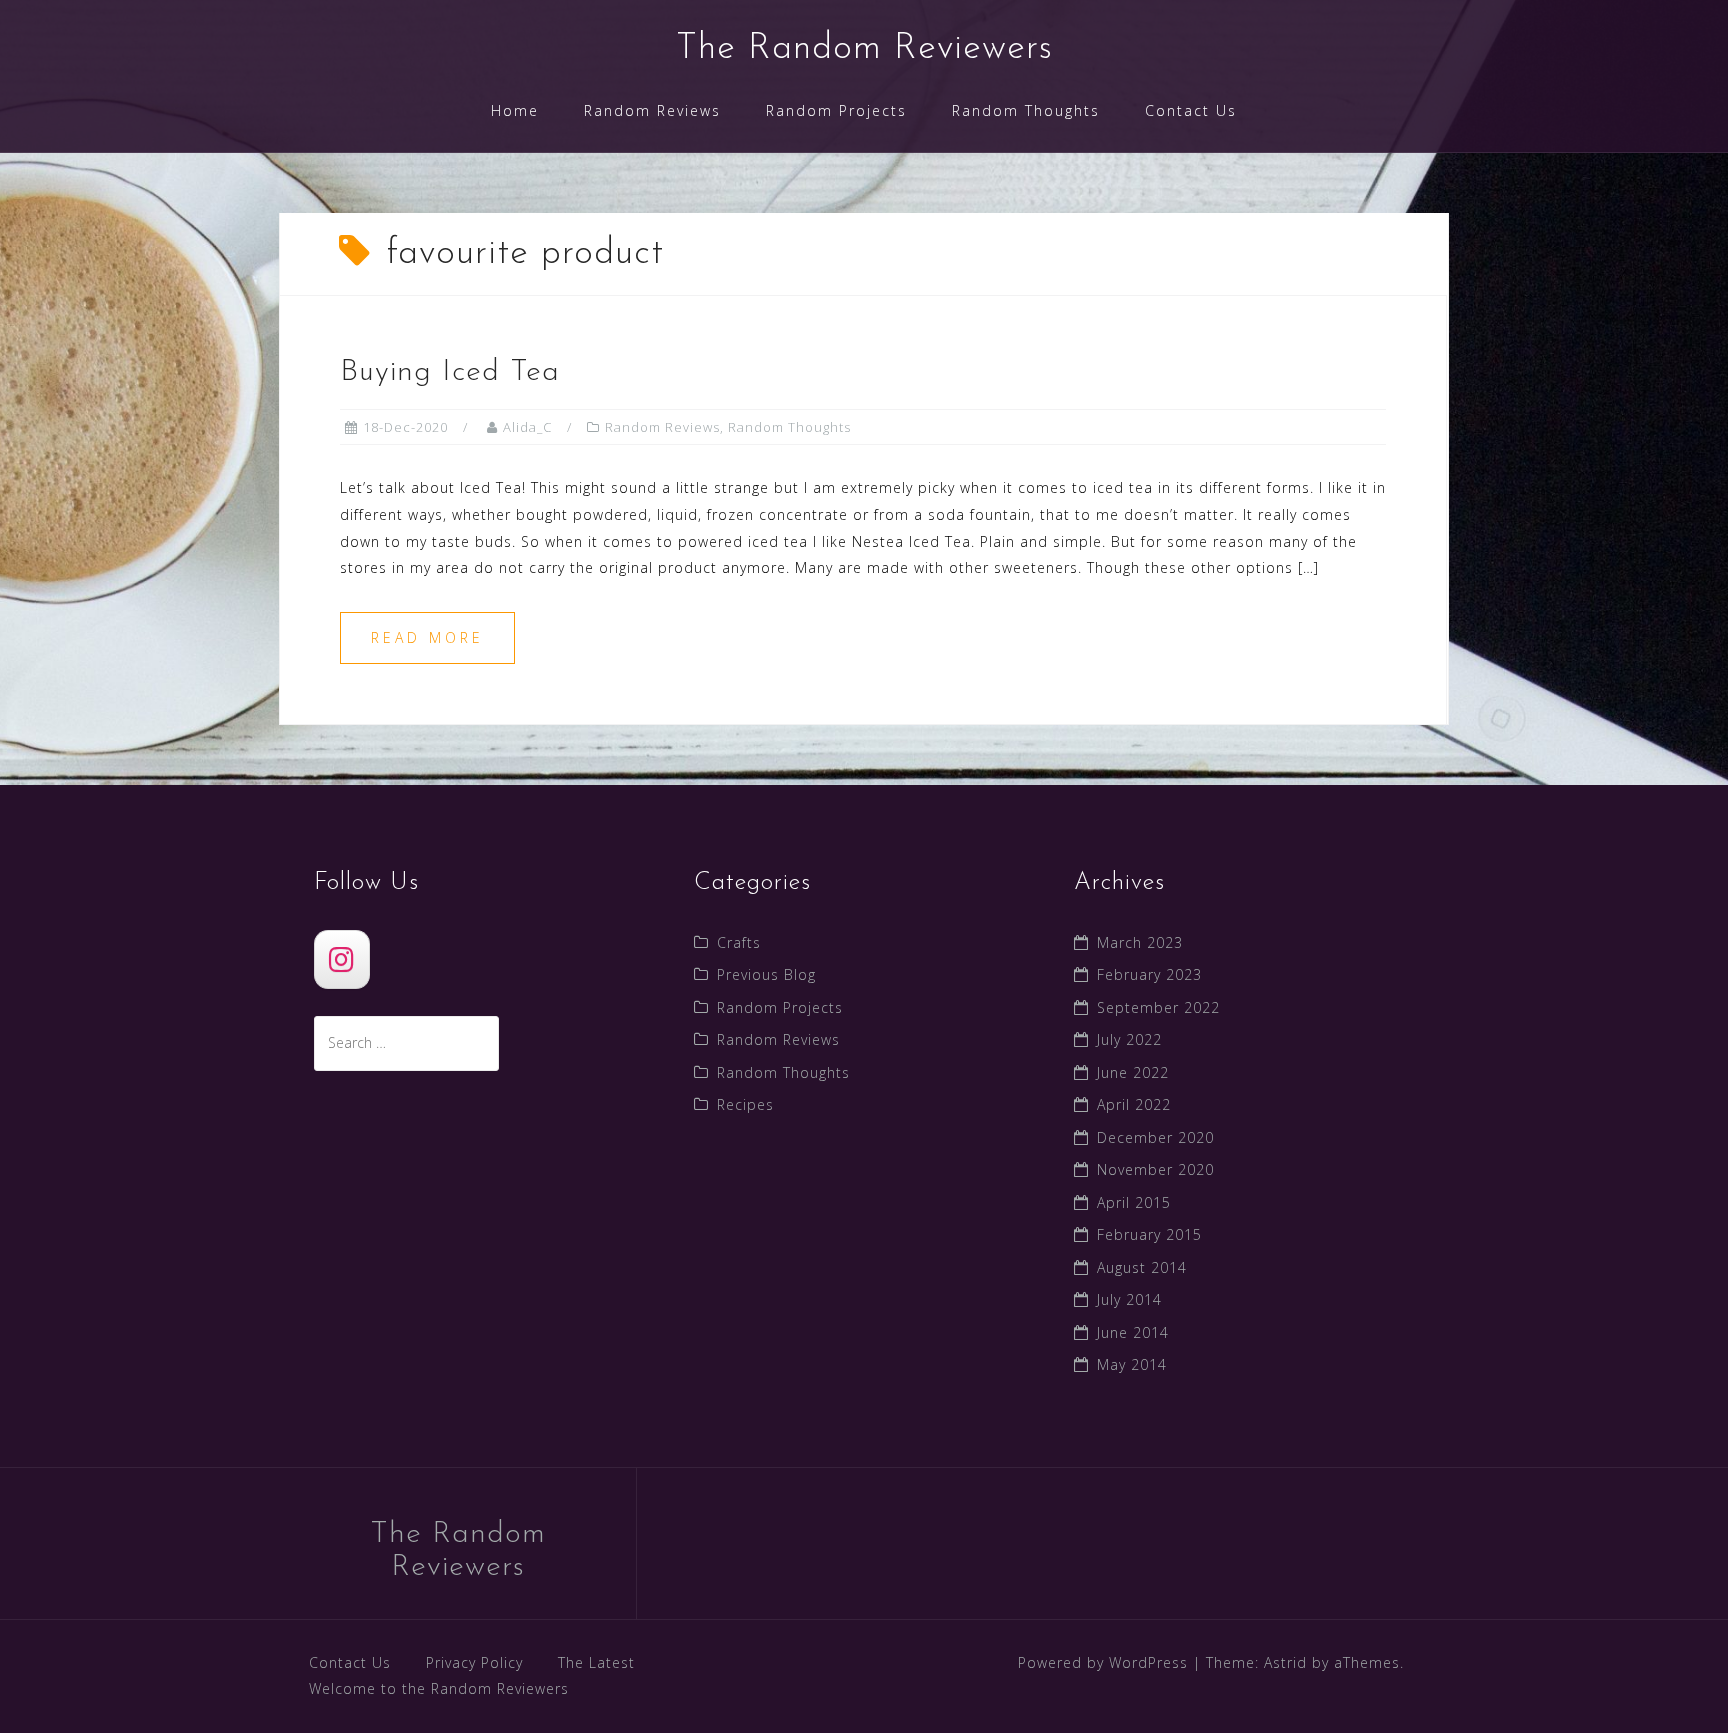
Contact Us (1191, 110)
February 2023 (1149, 974)
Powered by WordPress (1103, 1662)
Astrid (1285, 1662)
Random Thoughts (1026, 110)
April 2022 (1134, 1104)
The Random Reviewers (864, 49)
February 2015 (1149, 1234)
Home (515, 110)
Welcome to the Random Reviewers (439, 1688)
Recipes (745, 1104)
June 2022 (1133, 1072)
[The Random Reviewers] (342, 959)
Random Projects (836, 110)
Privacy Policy (474, 1662)
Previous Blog (766, 974)
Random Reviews (652, 110)
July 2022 (1129, 1039)
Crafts (739, 942)
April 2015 (1134, 1202)
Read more (427, 637)
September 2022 (1158, 1007)
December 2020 (1155, 1137)
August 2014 (1142, 1267)
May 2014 (1132, 1364)
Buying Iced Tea (450, 372)
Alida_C (527, 427)
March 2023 (1140, 942)
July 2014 (1129, 1299)
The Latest (596, 1662)
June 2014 (1133, 1332)
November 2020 (1155, 1169)
